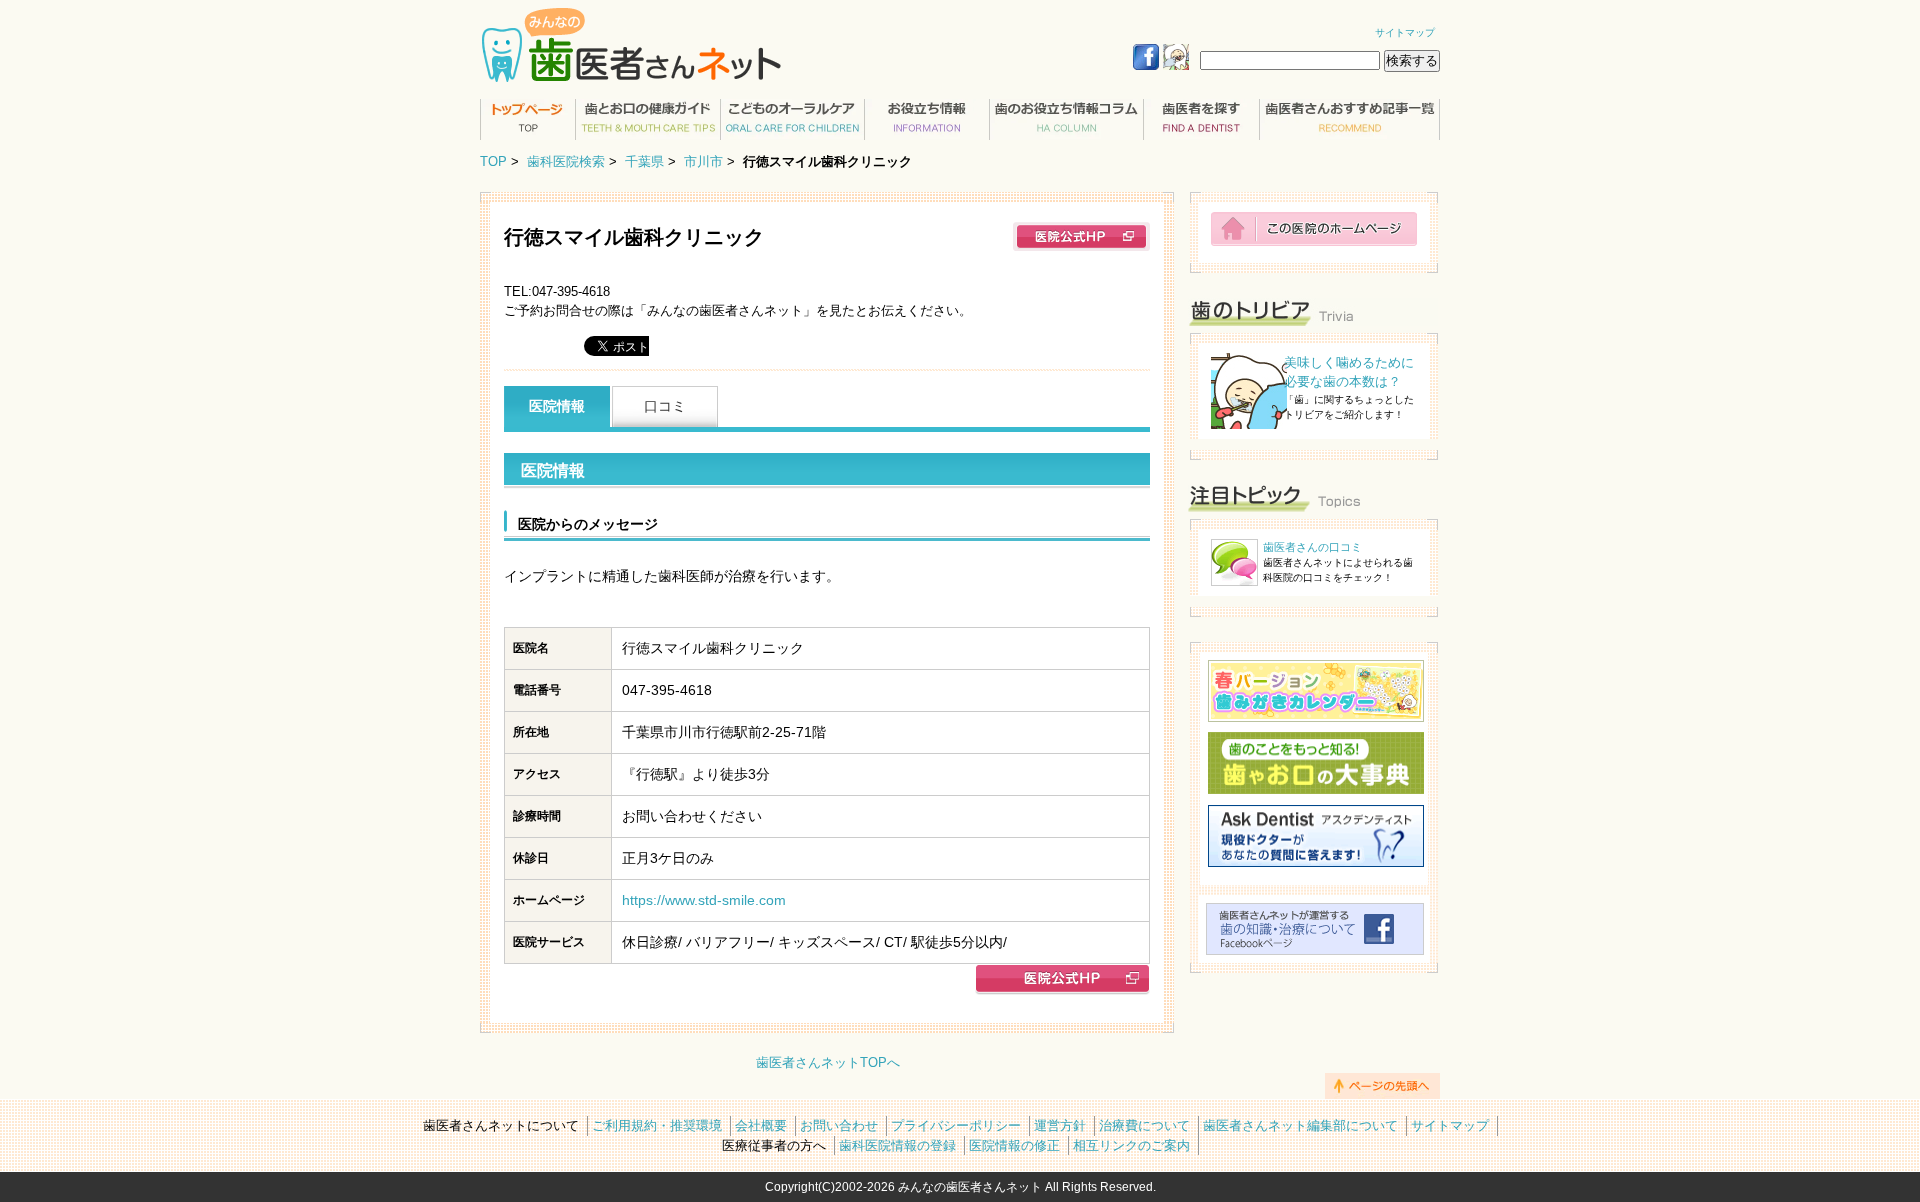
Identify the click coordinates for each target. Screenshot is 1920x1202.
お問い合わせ (839, 1125)
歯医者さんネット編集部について (1300, 1125)
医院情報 (557, 406)
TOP (493, 161)
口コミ (665, 406)
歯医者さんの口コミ (1312, 547)
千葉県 (644, 161)
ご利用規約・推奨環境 (657, 1125)
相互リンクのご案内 (1131, 1145)
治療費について (1144, 1125)
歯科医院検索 (566, 161)
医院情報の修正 (1014, 1145)
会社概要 (761, 1125)
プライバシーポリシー (956, 1125)
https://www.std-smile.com (704, 900)
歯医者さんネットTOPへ (828, 1062)
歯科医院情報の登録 (897, 1145)
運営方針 (1060, 1125)
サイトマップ (1405, 32)
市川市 (703, 161)
